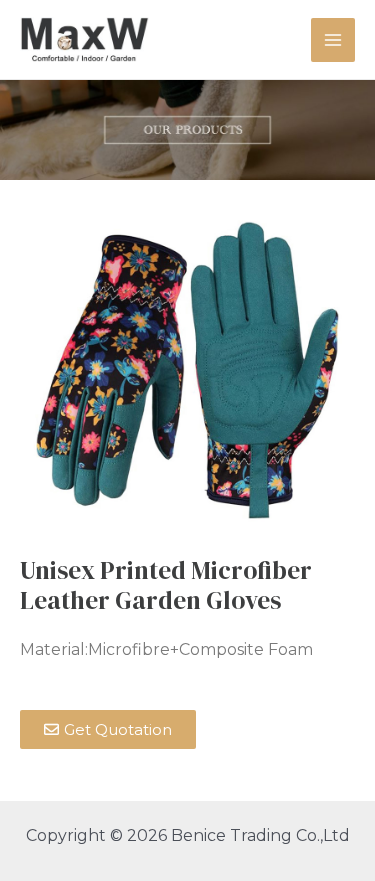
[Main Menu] (333, 40)
